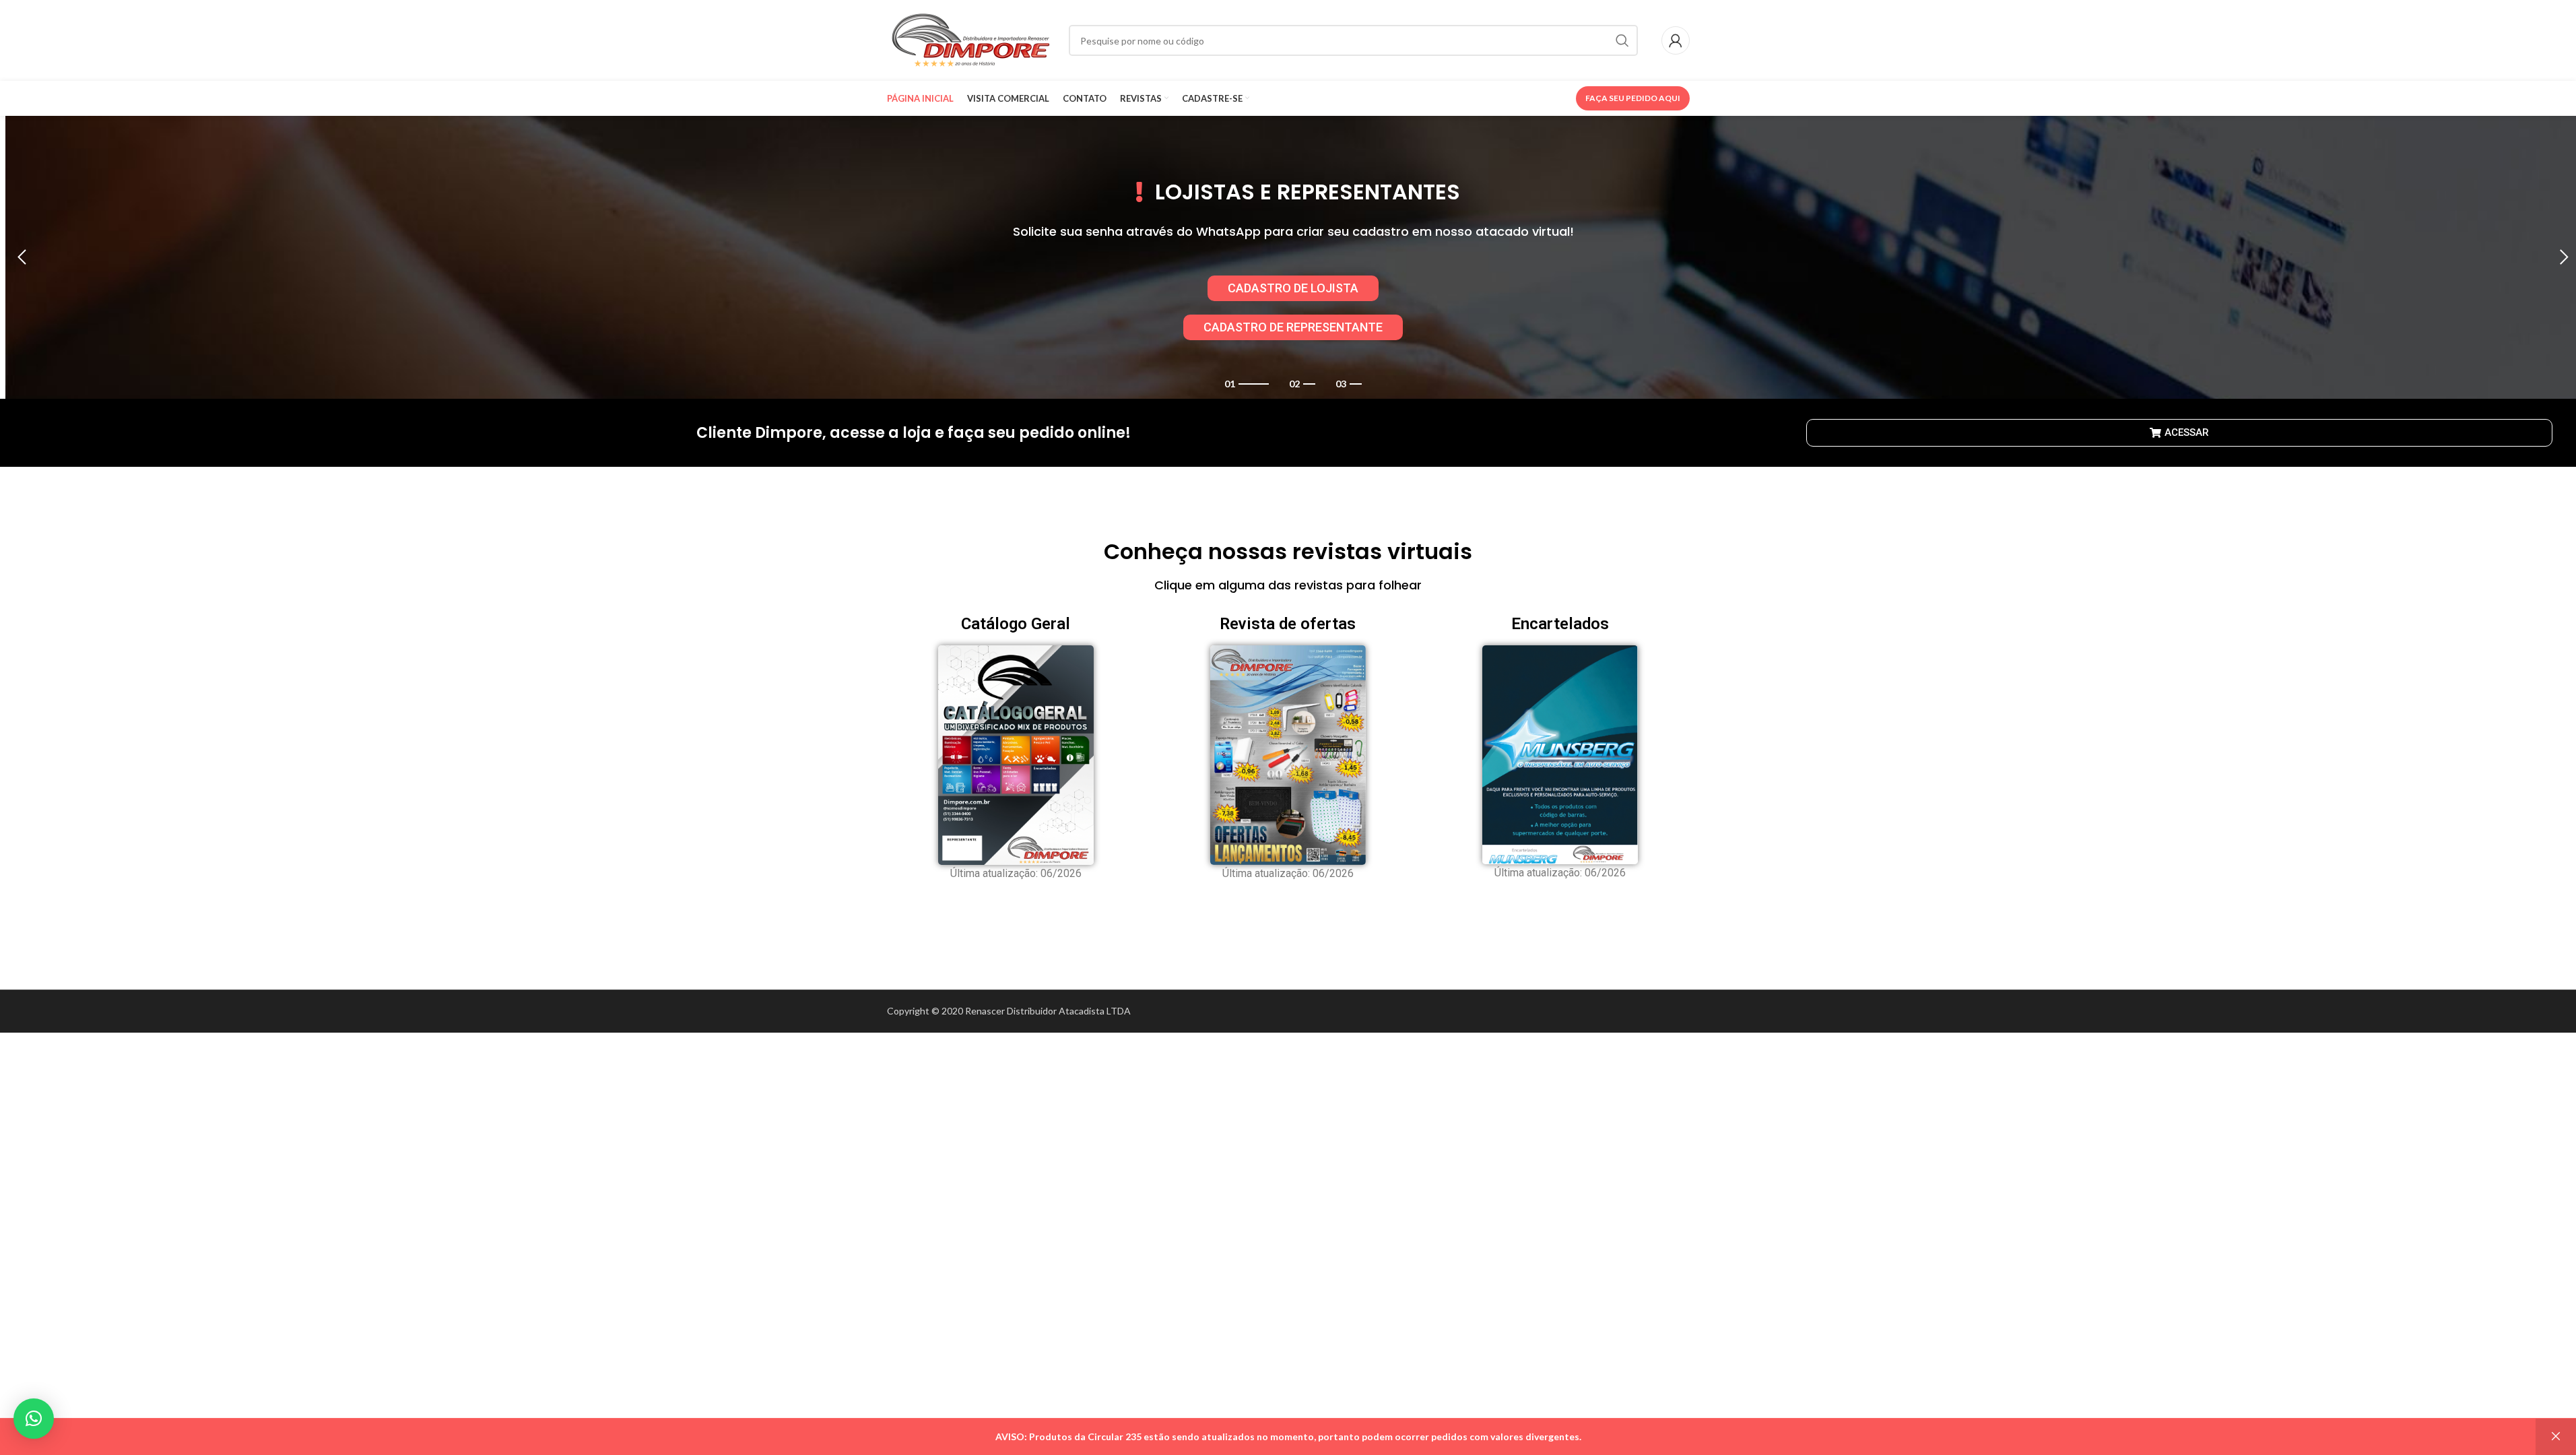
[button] (22, 257)
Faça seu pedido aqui (1633, 98)
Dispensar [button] (2556, 1437)
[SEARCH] (1622, 40)
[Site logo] (971, 39)
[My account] (1676, 40)
